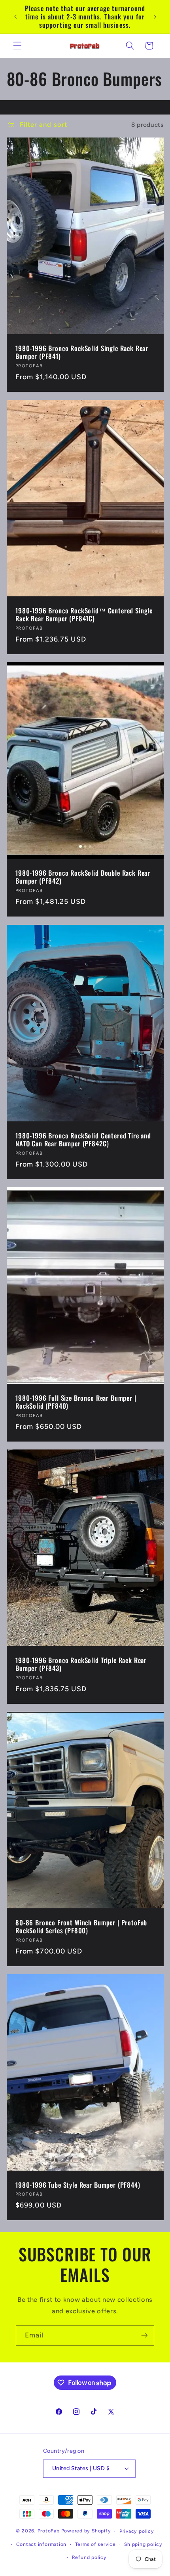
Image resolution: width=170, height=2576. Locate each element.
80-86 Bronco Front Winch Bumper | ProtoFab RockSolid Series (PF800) (81, 1927)
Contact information (42, 2544)
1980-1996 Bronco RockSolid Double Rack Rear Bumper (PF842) (83, 877)
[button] (17, 46)
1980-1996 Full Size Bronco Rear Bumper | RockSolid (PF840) (76, 1402)
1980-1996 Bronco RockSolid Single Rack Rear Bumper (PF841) (82, 353)
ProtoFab (49, 2531)
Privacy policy (137, 2531)
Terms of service (95, 2544)
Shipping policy (143, 2544)
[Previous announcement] (15, 17)
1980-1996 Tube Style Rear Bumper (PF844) (78, 2185)
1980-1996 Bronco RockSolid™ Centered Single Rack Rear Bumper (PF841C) (84, 615)
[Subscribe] (144, 2335)
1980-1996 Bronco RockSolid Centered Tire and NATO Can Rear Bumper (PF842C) (83, 1140)
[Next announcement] (155, 17)
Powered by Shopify (86, 2531)
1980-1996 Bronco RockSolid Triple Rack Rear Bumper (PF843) (81, 1664)
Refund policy (89, 2557)
